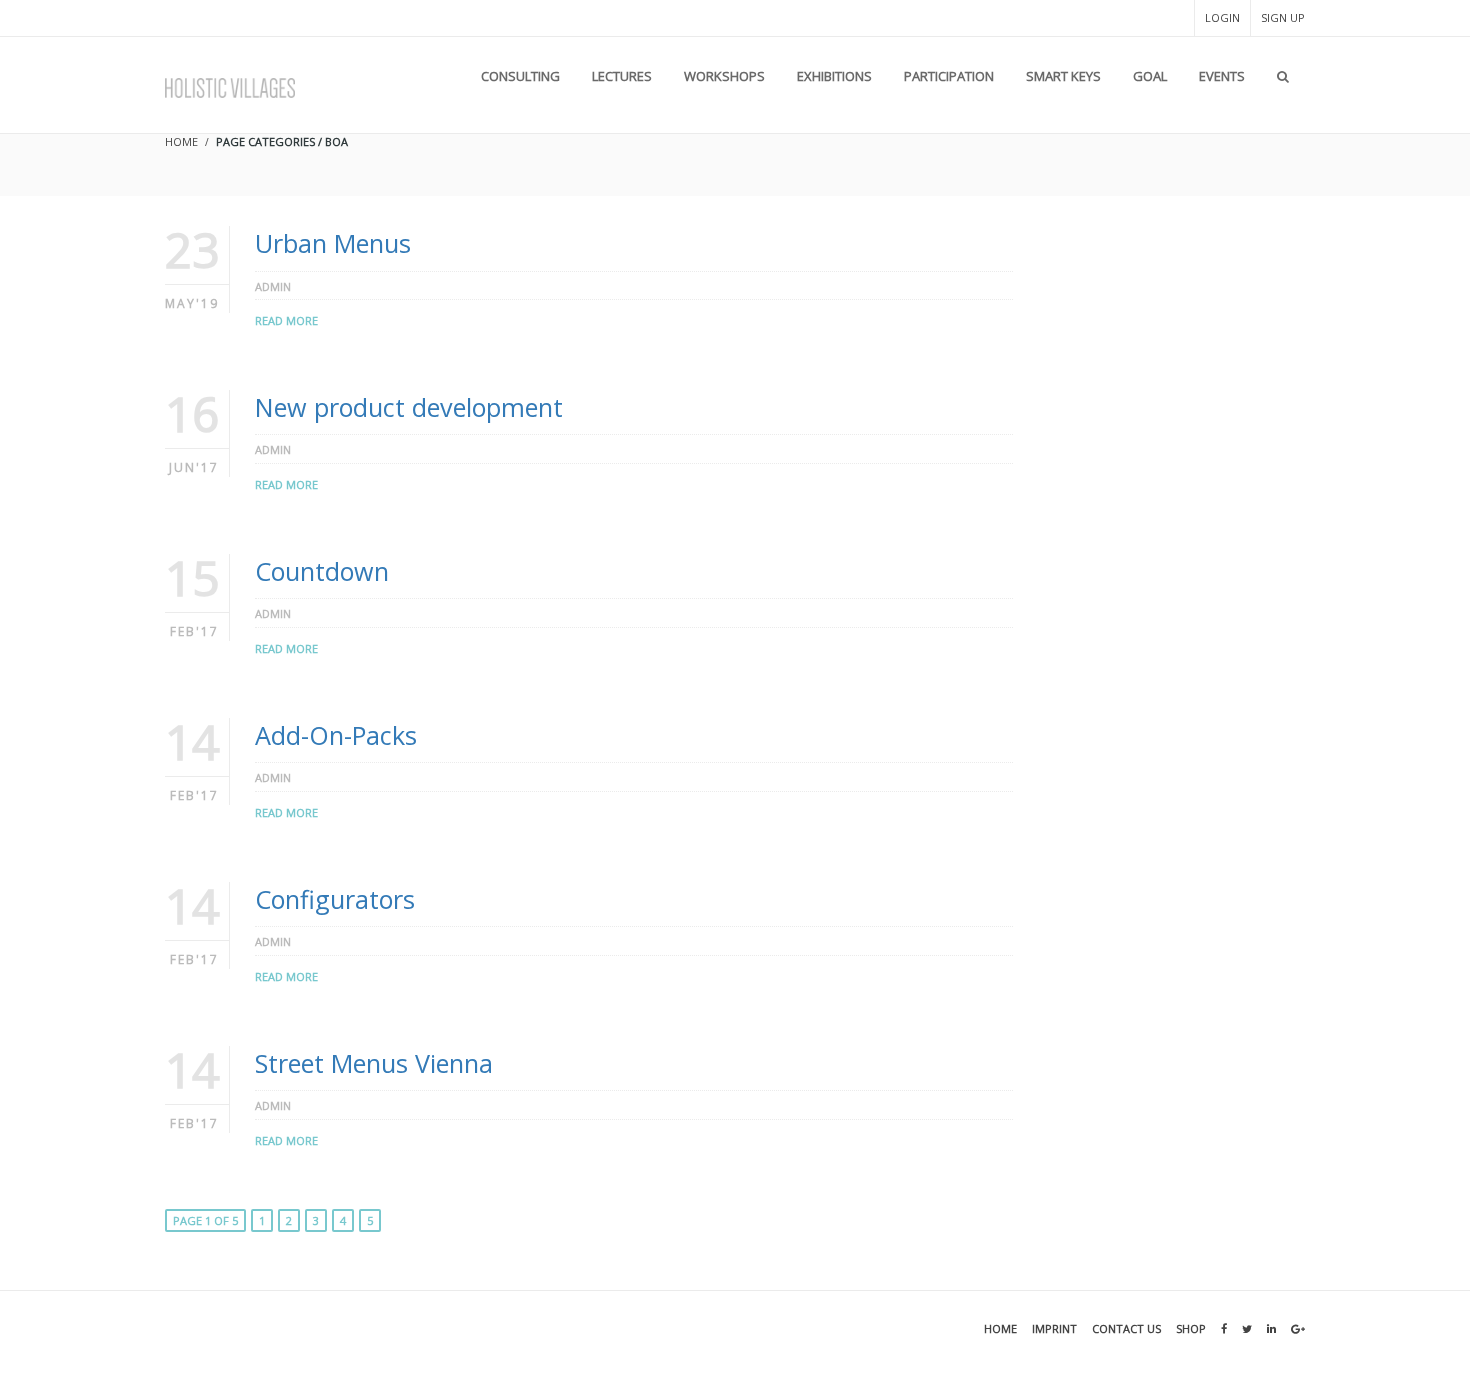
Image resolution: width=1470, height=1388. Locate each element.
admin (273, 286)
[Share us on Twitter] (1247, 1328)
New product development (409, 407)
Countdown (322, 571)
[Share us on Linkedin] (1271, 1328)
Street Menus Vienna (374, 1063)
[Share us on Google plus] (1298, 1328)
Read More (286, 320)
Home (1000, 1328)
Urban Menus (333, 243)
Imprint (1054, 1328)
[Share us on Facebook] (1224, 1328)
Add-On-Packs (336, 735)
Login (1222, 17)
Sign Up (1283, 17)
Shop (1191, 1328)
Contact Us (1126, 1328)
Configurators (335, 899)
